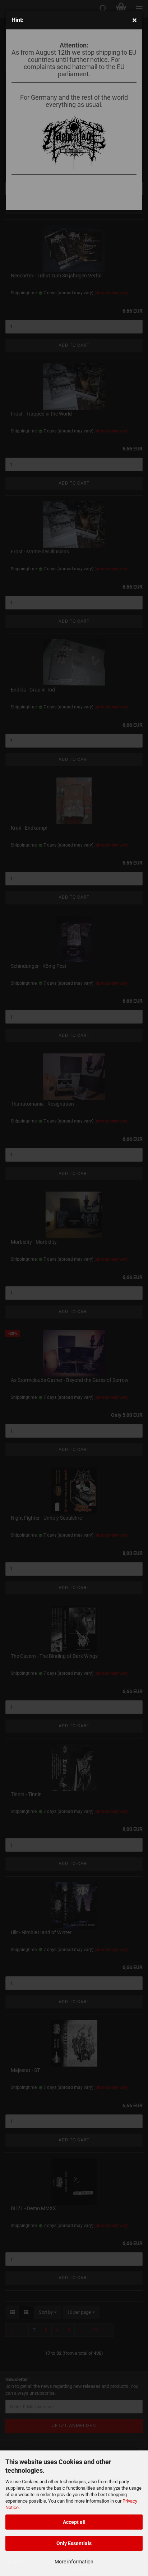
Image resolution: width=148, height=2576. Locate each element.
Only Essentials (74, 2543)
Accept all (74, 2522)
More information (74, 2562)
